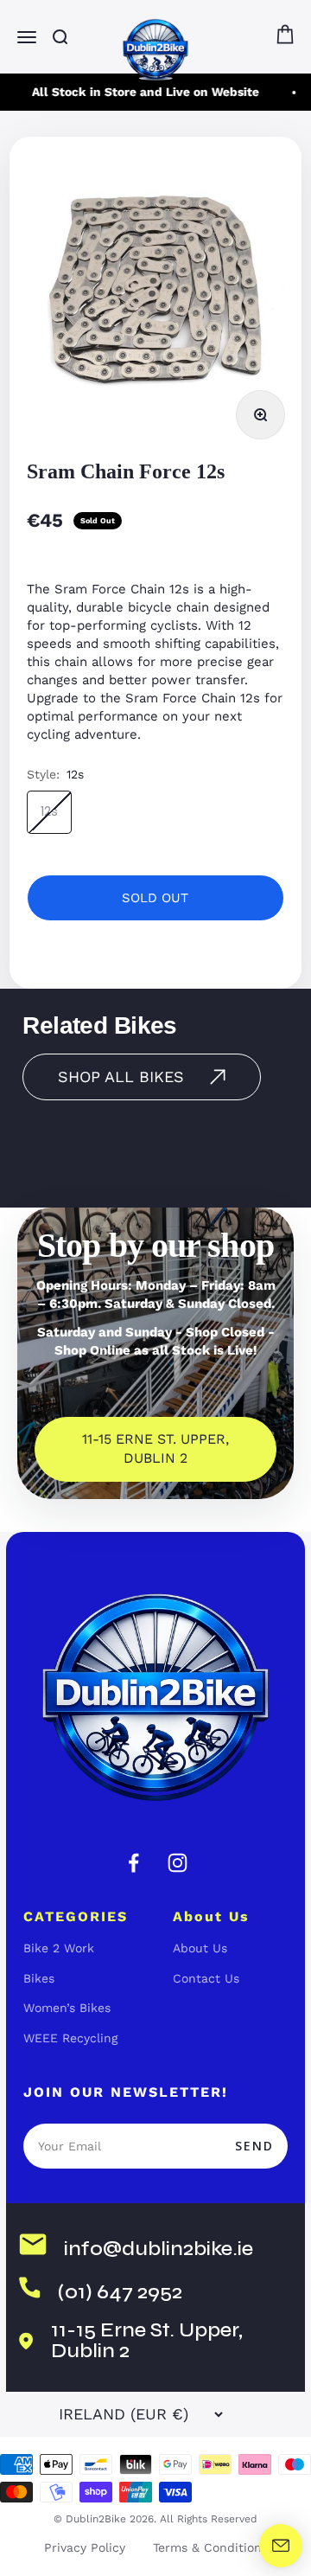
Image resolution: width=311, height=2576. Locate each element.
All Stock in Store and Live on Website (142, 92)
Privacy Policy (85, 2547)
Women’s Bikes (67, 2008)
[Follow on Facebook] (133, 1863)
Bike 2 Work (59, 1948)
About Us (200, 1948)
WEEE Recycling (70, 2038)
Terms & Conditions (210, 2547)
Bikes (39, 1978)
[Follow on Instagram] (178, 1863)
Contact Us (206, 1978)
